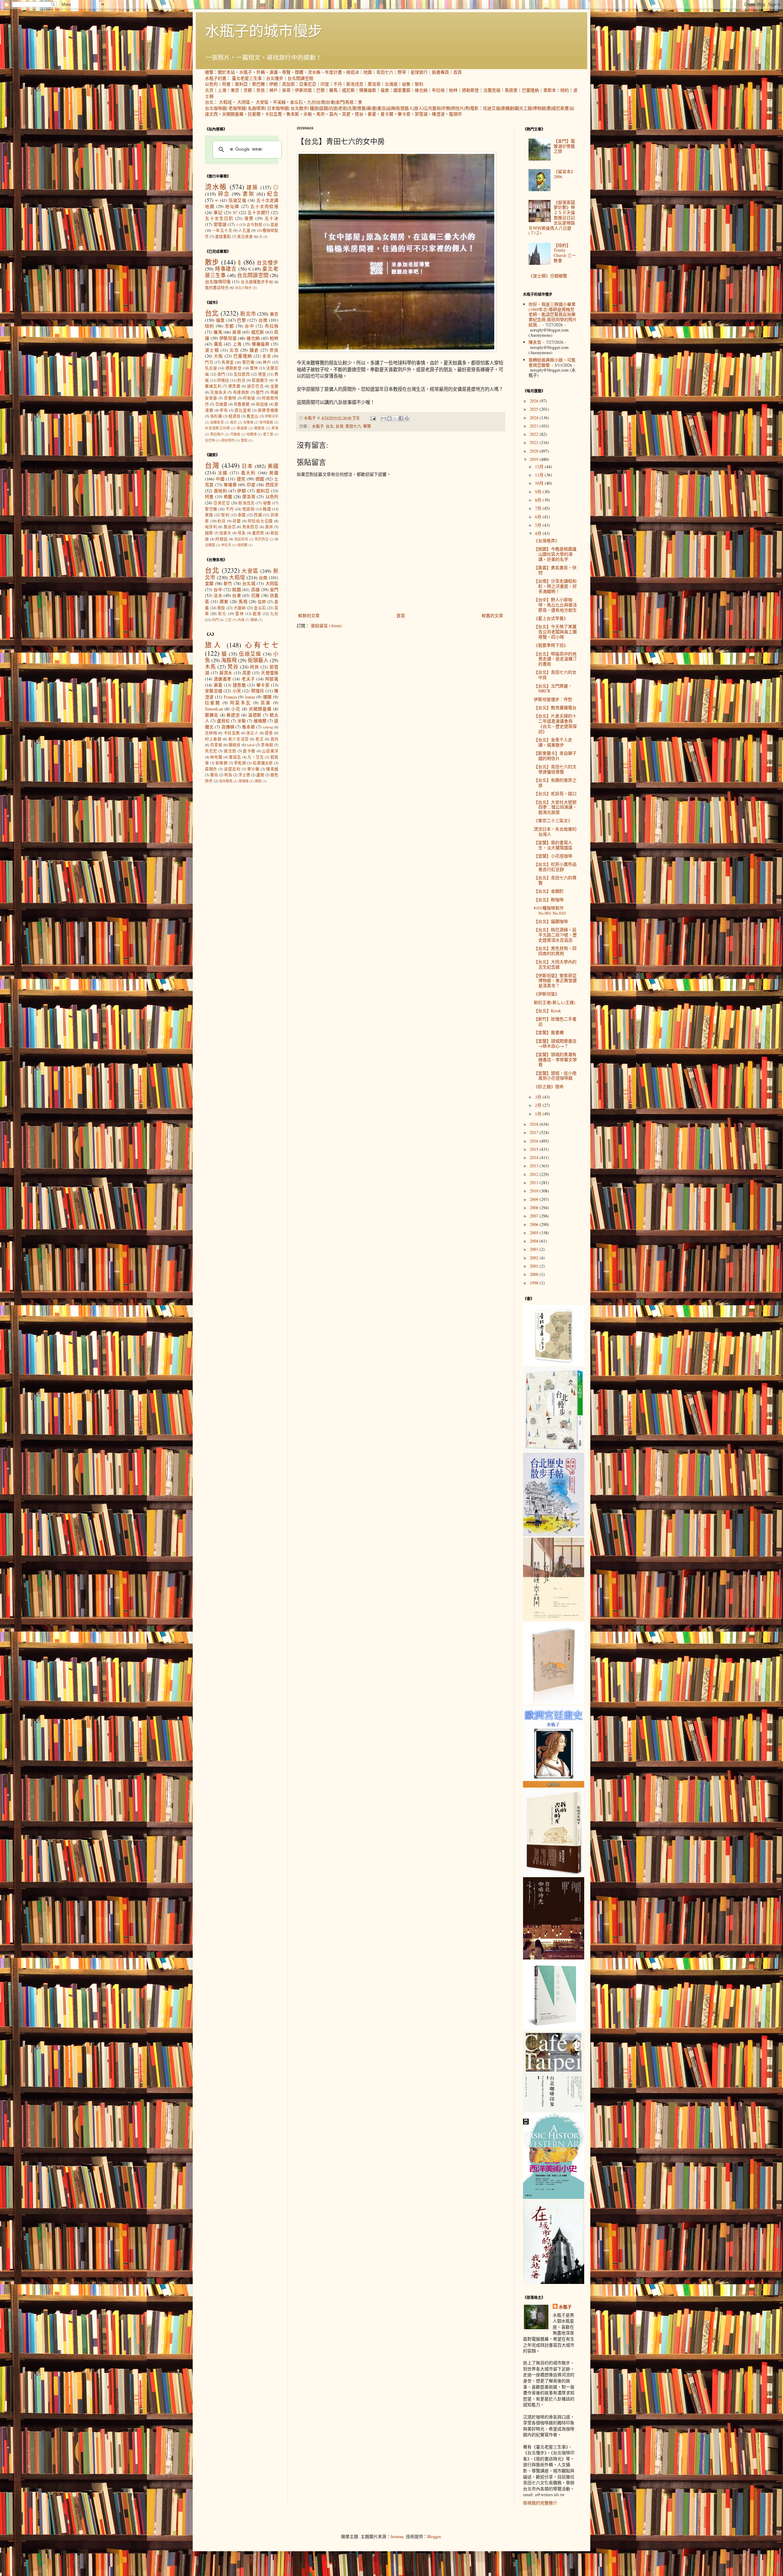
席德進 (244, 781)
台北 (209, 102)
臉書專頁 (440, 72)
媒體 (299, 72)
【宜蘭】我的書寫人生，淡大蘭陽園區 (553, 845)
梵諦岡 (249, 509)
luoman (397, 2536)
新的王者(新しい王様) (555, 1002)
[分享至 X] (395, 418)
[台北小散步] (554, 2028)
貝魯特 (230, 398)
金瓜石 (296, 102)
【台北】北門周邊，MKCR (553, 688)
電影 (474, 108)
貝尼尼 (211, 751)
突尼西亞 (262, 539)
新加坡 (262, 404)
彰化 (222, 614)
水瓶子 (246, 72)
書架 (249, 194)
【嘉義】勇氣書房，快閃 (555, 570)
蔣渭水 (226, 673)
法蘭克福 (492, 90)
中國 (220, 479)
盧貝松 (223, 721)
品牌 (391, 108)
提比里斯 (243, 410)
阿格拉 (223, 380)
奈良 (261, 90)
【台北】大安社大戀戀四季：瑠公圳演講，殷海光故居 (555, 807)
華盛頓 (242, 428)
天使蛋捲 (270, 673)
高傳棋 (228, 727)
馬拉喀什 (217, 434)
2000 (535, 1274)
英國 (274, 473)
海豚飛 (229, 660)
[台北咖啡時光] (554, 1958)
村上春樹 (213, 739)
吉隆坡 (248, 422)
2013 (535, 1166)
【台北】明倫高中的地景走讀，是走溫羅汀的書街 (555, 659)
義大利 (249, 473)
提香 (269, 733)
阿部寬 (272, 679)
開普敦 (260, 428)
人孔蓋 (244, 230)
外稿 (261, 72)
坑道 (333, 108)
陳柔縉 (272, 769)
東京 (235, 90)
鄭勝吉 (212, 715)
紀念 (273, 194)
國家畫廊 (402, 90)
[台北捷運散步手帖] (554, 1703)
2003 (535, 1249)
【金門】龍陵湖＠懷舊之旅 (564, 146)
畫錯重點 (223, 237)
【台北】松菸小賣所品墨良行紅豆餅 (555, 867)
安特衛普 (266, 422)
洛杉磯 (216, 416)
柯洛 (228, 775)
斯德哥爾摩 (268, 410)
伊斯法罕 (272, 416)
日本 (247, 466)
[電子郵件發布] (373, 418)
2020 (535, 451)
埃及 (242, 533)
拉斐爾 (254, 114)
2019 (535, 459)
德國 (260, 479)
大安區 (262, 102)
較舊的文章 (492, 615)
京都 (248, 90)
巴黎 (321, 90)
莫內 (333, 114)
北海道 (391, 84)
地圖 (368, 72)
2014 (535, 1157)
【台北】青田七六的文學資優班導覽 (555, 769)
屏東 (224, 601)
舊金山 (252, 416)
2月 (539, 1105)
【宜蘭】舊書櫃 (549, 1032)
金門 (340, 102)
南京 (233, 422)
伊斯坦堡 (303, 90)
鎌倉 (254, 350)
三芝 (228, 620)
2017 (535, 1132)
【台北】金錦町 (549, 891)
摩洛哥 (374, 84)
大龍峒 (240, 608)
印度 (325, 84)
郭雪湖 (421, 114)
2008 (535, 1208)
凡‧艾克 (256, 757)
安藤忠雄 (214, 691)
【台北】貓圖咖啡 (551, 921)
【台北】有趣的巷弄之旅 (555, 783)
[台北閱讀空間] (554, 1619)
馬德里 (511, 90)
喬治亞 (230, 527)
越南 (209, 533)
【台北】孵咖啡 (549, 900)
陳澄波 (438, 114)
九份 (311, 102)
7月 (539, 508)
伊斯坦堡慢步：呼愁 (553, 699)
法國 (223, 473)
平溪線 (279, 102)
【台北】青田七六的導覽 (555, 880)
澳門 (221, 374)
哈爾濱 (252, 434)
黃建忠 (233, 715)
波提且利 (232, 769)
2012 (535, 1174)
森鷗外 (211, 769)
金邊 (275, 386)
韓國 (267, 509)
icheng (268, 727)
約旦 (241, 380)
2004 (535, 1241)
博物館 (539, 108)
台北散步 (299, 108)
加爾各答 (217, 422)
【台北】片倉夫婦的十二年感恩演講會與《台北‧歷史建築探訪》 (555, 723)
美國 (273, 466)
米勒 (308, 114)
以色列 (211, 84)
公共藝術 (432, 108)
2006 (535, 1224)
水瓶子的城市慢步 (264, 30)
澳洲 (269, 527)
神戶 (273, 90)
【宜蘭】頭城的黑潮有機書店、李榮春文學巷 (555, 1060)
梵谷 (359, 114)
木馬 (210, 667)
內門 (215, 620)
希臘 (228, 497)
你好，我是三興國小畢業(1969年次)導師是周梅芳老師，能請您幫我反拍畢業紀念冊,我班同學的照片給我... (553, 314)
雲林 (254, 368)
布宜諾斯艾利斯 (217, 428)
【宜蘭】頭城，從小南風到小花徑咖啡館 (555, 1076)
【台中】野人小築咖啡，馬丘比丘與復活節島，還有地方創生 (555, 605)
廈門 (260, 392)
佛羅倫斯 (368, 90)
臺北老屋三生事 (247, 78)
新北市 (248, 314)
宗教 (446, 108)
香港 (267, 356)
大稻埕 (225, 102)
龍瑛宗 (455, 114)
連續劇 (507, 108)
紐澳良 (234, 416)
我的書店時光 (217, 288)
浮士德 (244, 775)
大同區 (244, 102)
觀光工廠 (523, 108)
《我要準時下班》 (551, 645)
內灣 (241, 620)
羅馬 (333, 90)
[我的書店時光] (554, 1874)
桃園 (237, 589)
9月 (539, 492)
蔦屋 (274, 225)
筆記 (218, 212)
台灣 (340, 426)
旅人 (418, 108)
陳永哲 (535, 342)
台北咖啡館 (216, 108)
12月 (540, 467)
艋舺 (262, 602)
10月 (540, 483)
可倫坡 (235, 434)
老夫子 (248, 679)
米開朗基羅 (233, 114)
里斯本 (550, 90)
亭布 (224, 410)
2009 (535, 1199)
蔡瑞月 (258, 691)
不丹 (338, 84)
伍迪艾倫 (492, 108)
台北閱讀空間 (300, 78)
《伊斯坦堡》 (547, 994)
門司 (209, 362)
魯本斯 (293, 114)
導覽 (286, 72)
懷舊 (362, 108)
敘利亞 (241, 84)
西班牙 (272, 485)
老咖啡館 (237, 108)
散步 (212, 262)
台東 (330, 102)
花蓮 (256, 595)
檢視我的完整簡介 (540, 2503)
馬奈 (321, 114)
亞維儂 (221, 404)
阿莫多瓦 (240, 703)
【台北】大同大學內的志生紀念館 (555, 964)
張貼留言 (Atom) (326, 626)
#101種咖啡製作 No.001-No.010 (550, 910)
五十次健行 (258, 212)
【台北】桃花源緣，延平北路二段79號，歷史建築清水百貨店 (555, 935)
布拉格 (438, 90)
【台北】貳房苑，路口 (555, 793)
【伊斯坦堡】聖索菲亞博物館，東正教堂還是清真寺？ (555, 981)
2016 (535, 1141)
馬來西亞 (250, 527)
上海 (222, 90)
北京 (209, 90)
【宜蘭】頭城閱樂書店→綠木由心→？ (555, 1043)
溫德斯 (255, 715)
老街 (343, 108)
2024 (535, 418)
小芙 (237, 691)
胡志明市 (228, 440)
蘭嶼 (254, 620)
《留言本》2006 (564, 174)
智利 (419, 84)
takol (251, 745)
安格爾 (221, 763)
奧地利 (221, 491)
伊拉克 (226, 545)
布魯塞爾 (242, 404)
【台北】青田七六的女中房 (555, 675)
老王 (260, 739)
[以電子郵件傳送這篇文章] (384, 418)
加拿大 (225, 533)
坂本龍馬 (226, 781)
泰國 (242, 515)
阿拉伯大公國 (260, 521)
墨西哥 (258, 533)
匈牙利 (211, 527)
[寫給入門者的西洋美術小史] (554, 2197)
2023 (535, 426)
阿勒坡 (249, 398)
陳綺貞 (235, 745)
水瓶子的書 (216, 78)
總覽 (209, 72)
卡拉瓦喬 (273, 114)
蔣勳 (258, 781)
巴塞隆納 (530, 90)
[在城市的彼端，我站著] (554, 2282)
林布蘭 (216, 757)
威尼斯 (348, 90)
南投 (221, 608)
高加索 (288, 84)
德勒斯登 (470, 90)
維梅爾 (260, 721)
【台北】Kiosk (547, 1011)
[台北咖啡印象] (554, 2110)
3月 (539, 1097)
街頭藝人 (405, 108)
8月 (539, 500)
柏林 (453, 90)
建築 (252, 187)
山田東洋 (270, 751)
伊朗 (273, 84)
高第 (266, 703)
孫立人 (252, 733)
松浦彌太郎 (263, 763)
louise (250, 697)
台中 (249, 326)
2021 (535, 442)
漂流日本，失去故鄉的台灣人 (555, 832)
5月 (539, 525)
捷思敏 (239, 685)
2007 (535, 1216)
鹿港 (257, 614)
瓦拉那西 (242, 374)
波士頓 (212, 350)
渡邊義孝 (223, 679)
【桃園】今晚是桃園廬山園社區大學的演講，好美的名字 (555, 554)
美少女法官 (239, 739)
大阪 (218, 356)
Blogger (434, 2536)
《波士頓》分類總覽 (548, 276)
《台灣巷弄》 (547, 541)
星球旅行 (419, 72)
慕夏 (372, 114)
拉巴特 (210, 440)
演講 (273, 72)
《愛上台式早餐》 (551, 618)
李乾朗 (240, 763)
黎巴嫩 (258, 84)
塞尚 (214, 775)
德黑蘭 (234, 386)
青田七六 (385, 72)
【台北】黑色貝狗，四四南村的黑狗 (555, 951)
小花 (236, 709)
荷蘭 (237, 521)
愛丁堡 (268, 434)
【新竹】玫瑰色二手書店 (555, 1021)
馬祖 (349, 102)
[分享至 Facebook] (401, 418)
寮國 (209, 515)
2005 (535, 1233)
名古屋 (211, 368)
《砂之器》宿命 (549, 1086)
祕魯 (406, 84)
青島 (275, 428)
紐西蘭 (242, 545)
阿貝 (254, 667)
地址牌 (232, 206)
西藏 (258, 515)
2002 (535, 1258)
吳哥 (286, 90)
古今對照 (254, 225)
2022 (535, 434)
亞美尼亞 (308, 84)
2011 (535, 1182)
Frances (230, 697)
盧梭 (260, 775)
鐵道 (314, 108)
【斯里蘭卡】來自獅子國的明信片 (555, 756)
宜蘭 (209, 583)
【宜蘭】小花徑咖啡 (553, 856)
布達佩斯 (241, 392)
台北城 (249, 583)
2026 (535, 401)
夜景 (249, 218)
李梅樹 (267, 745)
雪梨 (244, 440)
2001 (535, 1266)
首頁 (458, 72)
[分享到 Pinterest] (407, 418)
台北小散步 (243, 288)
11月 (540, 475)
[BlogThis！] (389, 418)
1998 (535, 1283)
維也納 (421, 90)
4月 (539, 533)
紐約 (565, 90)
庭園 (324, 108)
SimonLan (214, 709)
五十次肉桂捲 (264, 206)
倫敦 (385, 90)
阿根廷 (221, 539)
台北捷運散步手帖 (257, 282)
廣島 (218, 344)
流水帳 (314, 72)
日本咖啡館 (278, 108)
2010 (535, 1191)
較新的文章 (309, 615)
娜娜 (267, 697)
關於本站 (226, 72)
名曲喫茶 (256, 108)
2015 (535, 1149)
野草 (402, 72)
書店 (381, 108)
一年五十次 (222, 230)
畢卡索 (404, 114)
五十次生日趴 (219, 218)
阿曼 (226, 84)
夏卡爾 (387, 114)
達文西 (211, 114)
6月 (539, 517)
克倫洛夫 (218, 392)
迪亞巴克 (255, 386)
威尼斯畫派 (562, 108)
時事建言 (226, 269)
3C (235, 212)
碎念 (224, 194)
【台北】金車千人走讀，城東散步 (553, 742)
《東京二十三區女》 (553, 820)
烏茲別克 (241, 539)
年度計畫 (333, 72)
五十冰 (271, 218)
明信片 (458, 108)
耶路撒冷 (260, 380)
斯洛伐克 (355, 84)
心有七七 (262, 645)
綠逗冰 (353, 72)
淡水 (218, 595)
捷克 (241, 479)
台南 (321, 102)
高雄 (256, 589)
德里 (262, 374)
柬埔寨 (230, 485)
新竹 (228, 583)
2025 (535, 409)
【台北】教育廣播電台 (555, 708)
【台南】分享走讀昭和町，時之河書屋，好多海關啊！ (555, 586)
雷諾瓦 (235, 757)
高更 (346, 114)
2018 (535, 1124)
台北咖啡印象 (218, 282)
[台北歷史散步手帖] (554, 1534)
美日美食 (245, 237)
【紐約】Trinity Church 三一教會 (565, 253)
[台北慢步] (554, 1450)
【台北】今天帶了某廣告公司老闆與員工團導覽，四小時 (555, 632)
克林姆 (211, 733)
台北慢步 (275, 78)
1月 (539, 1114)
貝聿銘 (216, 745)
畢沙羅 (253, 769)
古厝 (352, 108)
